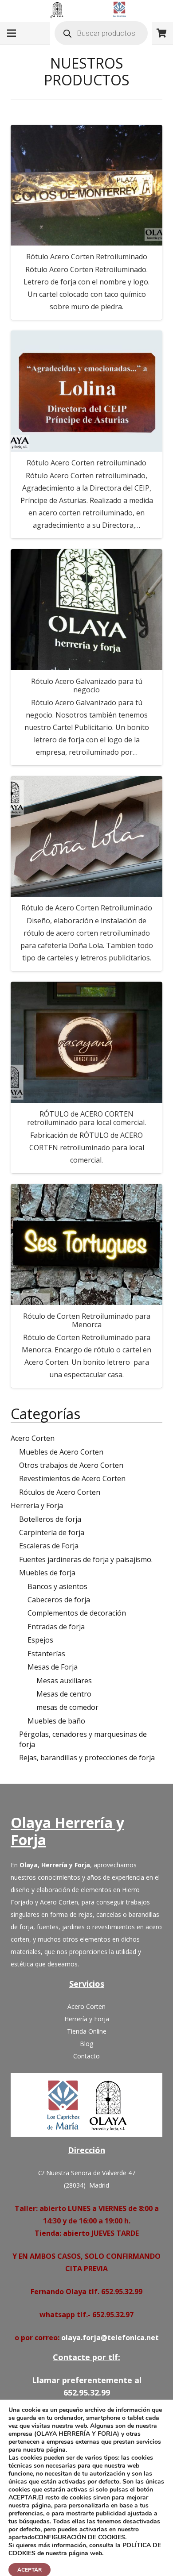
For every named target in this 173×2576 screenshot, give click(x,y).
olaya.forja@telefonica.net (110, 2338)
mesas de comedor (67, 1707)
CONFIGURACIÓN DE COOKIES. (81, 2538)
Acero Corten (33, 1438)
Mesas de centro (64, 1694)
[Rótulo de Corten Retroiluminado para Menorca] (86, 1244)
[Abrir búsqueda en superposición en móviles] (101, 33)
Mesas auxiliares (64, 1681)
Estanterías (46, 1654)
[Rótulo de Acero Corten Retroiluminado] (86, 837)
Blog (86, 2044)
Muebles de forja (47, 1573)
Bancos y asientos (57, 1586)
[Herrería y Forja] (86, 2105)
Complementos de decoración (77, 1613)
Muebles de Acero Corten (61, 1452)
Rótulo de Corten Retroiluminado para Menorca (87, 1320)
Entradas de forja (56, 1627)
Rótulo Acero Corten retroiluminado (86, 463)
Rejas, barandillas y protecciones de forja (87, 1758)
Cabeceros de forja (59, 1600)
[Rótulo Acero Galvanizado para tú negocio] (86, 610)
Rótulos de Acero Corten (60, 1492)
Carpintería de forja (52, 1532)
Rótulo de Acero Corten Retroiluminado (87, 908)
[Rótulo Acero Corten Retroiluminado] (86, 185)
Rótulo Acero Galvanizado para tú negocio (87, 685)
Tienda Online (87, 2031)
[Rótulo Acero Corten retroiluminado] (86, 391)
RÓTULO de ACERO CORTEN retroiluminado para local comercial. (86, 1118)
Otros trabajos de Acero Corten (71, 1465)
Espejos (40, 1640)
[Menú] (12, 33)
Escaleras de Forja (49, 1546)
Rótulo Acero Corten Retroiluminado (87, 257)
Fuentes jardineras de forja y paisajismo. (86, 1559)
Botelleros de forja (50, 1519)
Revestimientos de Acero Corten (72, 1478)
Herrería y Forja (37, 1505)
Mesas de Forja (53, 1667)
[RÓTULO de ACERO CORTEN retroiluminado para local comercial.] (86, 1042)
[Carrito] (162, 33)
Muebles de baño (56, 1721)
